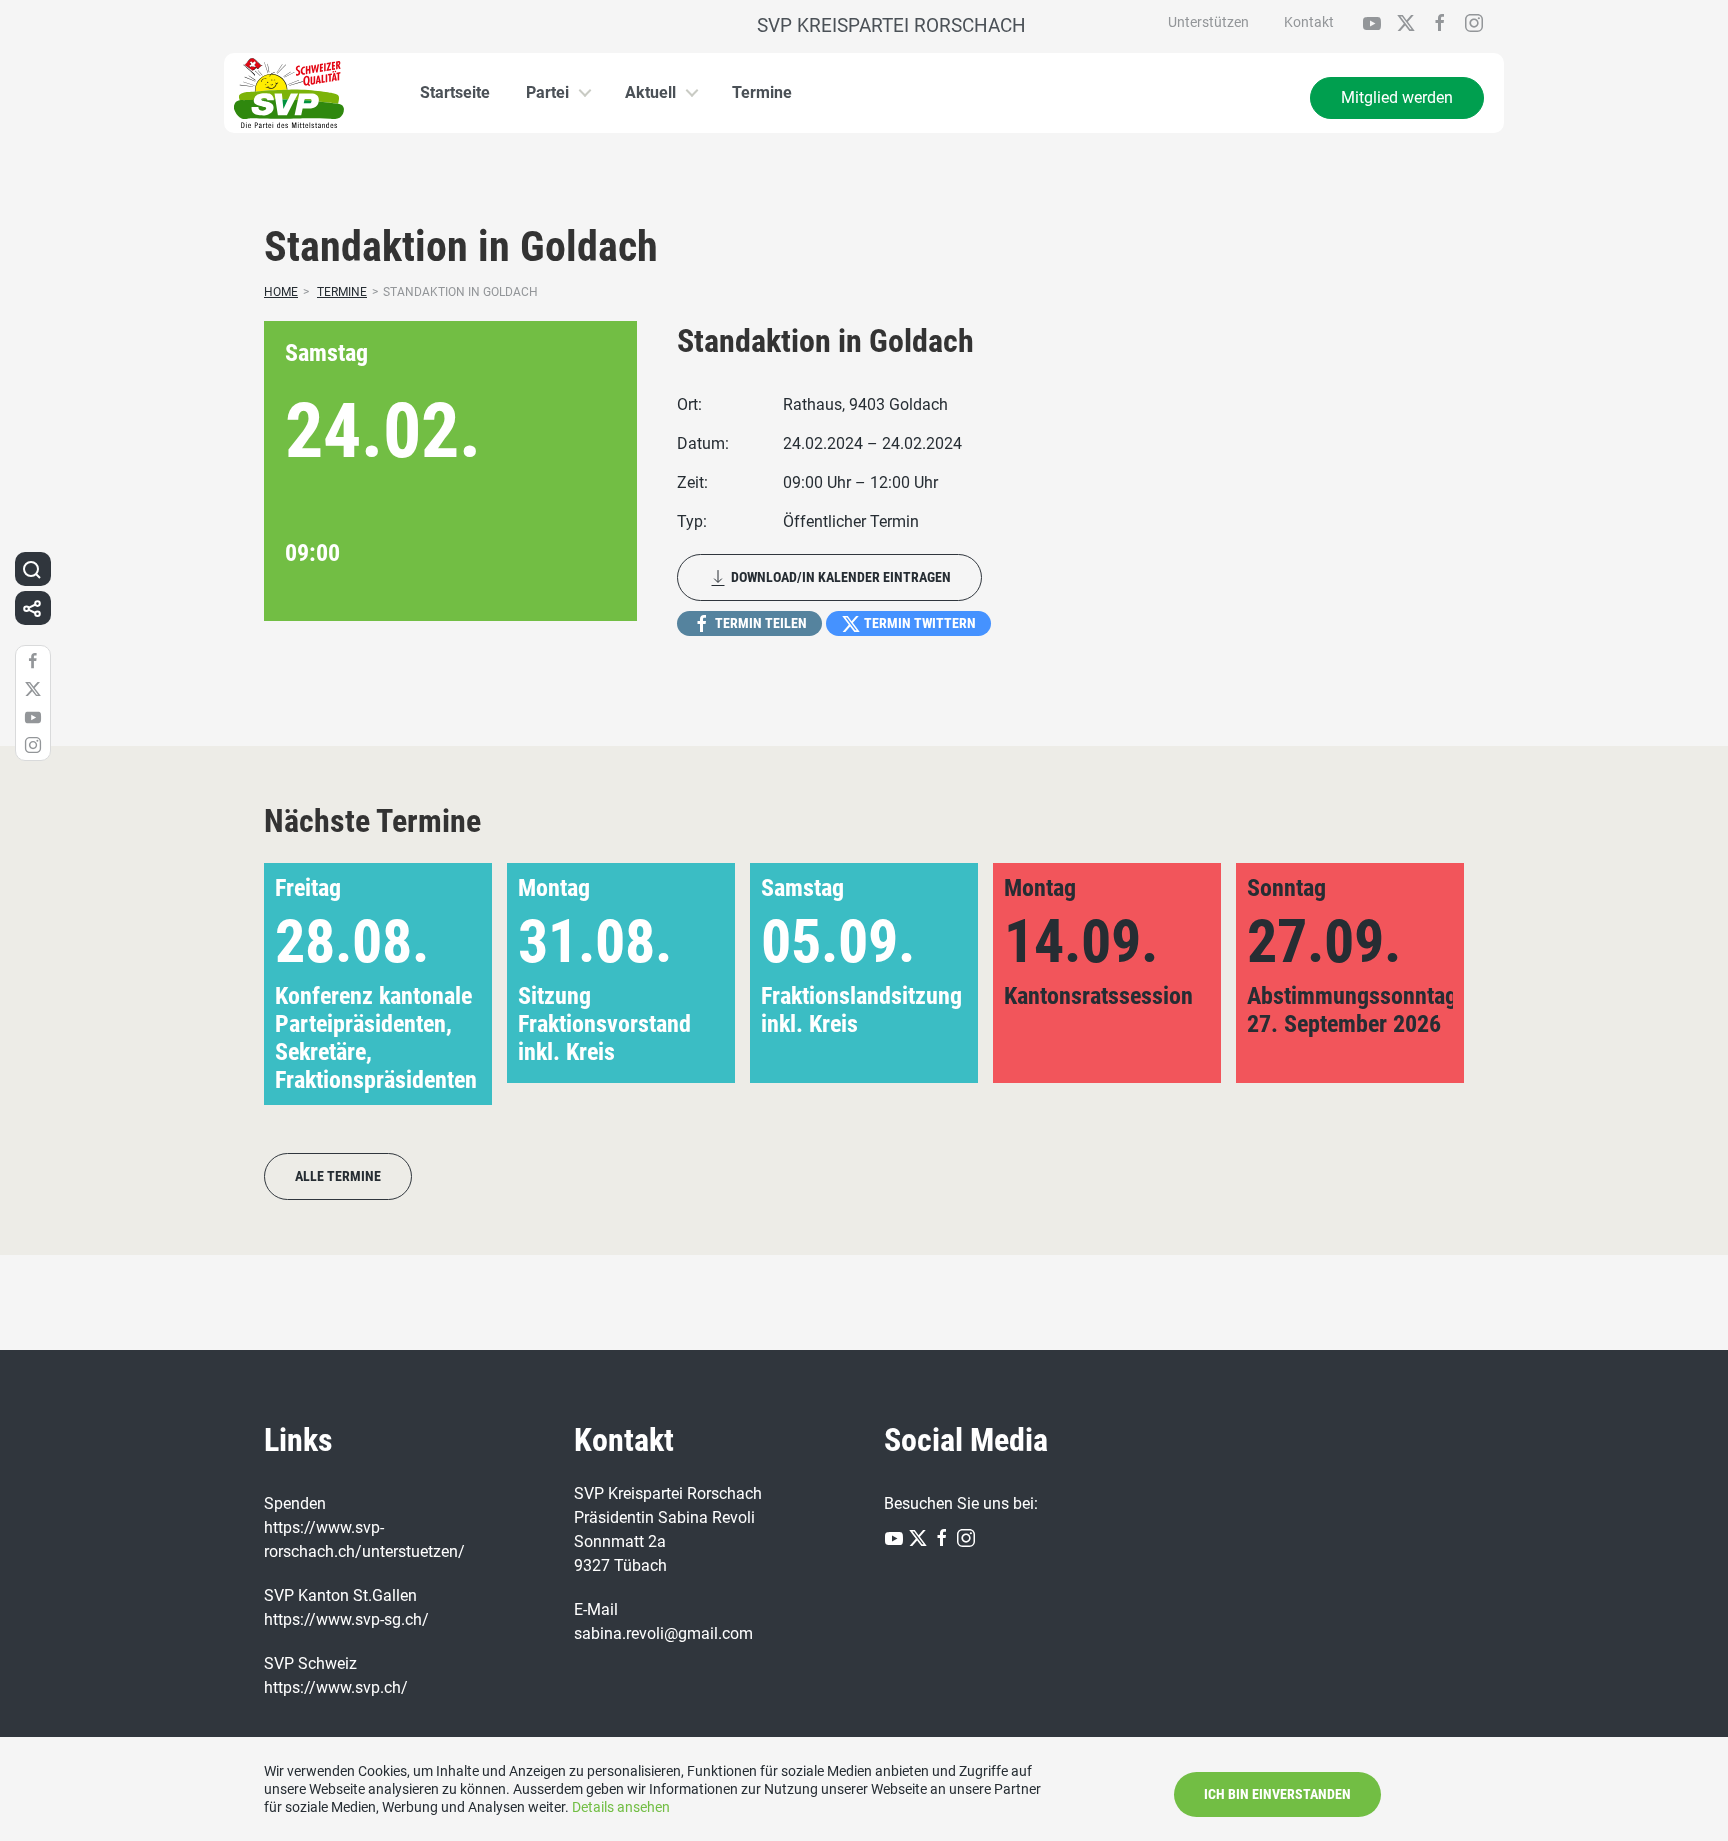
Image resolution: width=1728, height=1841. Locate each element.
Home (281, 292)
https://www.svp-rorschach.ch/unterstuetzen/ (364, 1539)
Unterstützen (1208, 22)
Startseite (455, 92)
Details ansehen (621, 1807)
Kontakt (1309, 22)
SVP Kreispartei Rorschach (884, 25)
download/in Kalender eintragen (839, 577)
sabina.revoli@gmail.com (663, 1633)
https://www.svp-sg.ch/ (346, 1619)
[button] (1416, 998)
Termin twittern (918, 623)
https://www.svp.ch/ (336, 1687)
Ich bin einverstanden (1277, 1794)
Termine (762, 92)
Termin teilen (759, 623)
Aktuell (650, 92)
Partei (547, 92)
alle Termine (338, 1176)
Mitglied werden (1397, 97)
